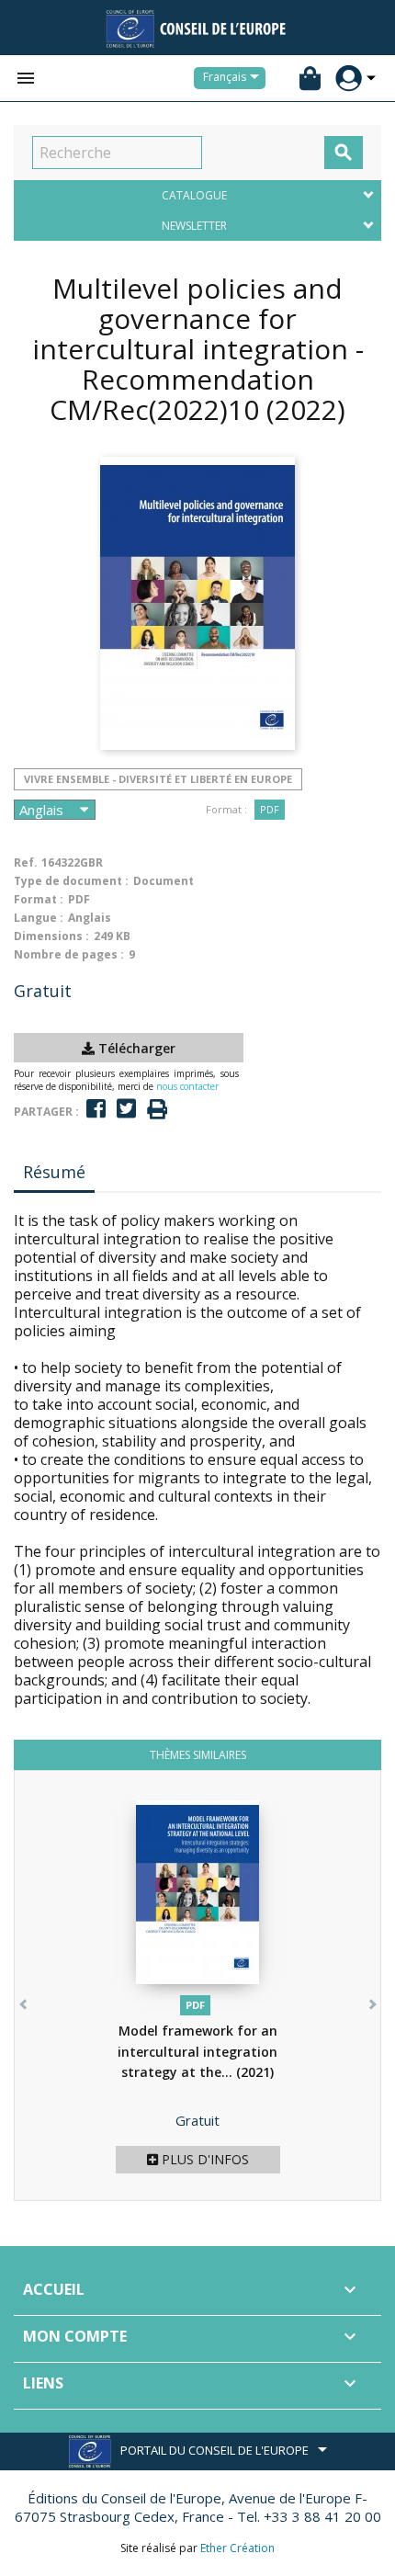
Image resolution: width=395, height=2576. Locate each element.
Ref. (26, 862)
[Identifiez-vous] (349, 79)
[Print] (157, 1110)
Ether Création (237, 2548)
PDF (270, 809)
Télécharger (135, 1048)
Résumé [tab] (54, 1172)
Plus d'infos (203, 2159)
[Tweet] (126, 1109)
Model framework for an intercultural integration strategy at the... (197, 2051)
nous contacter (187, 1086)
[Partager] (96, 1109)
